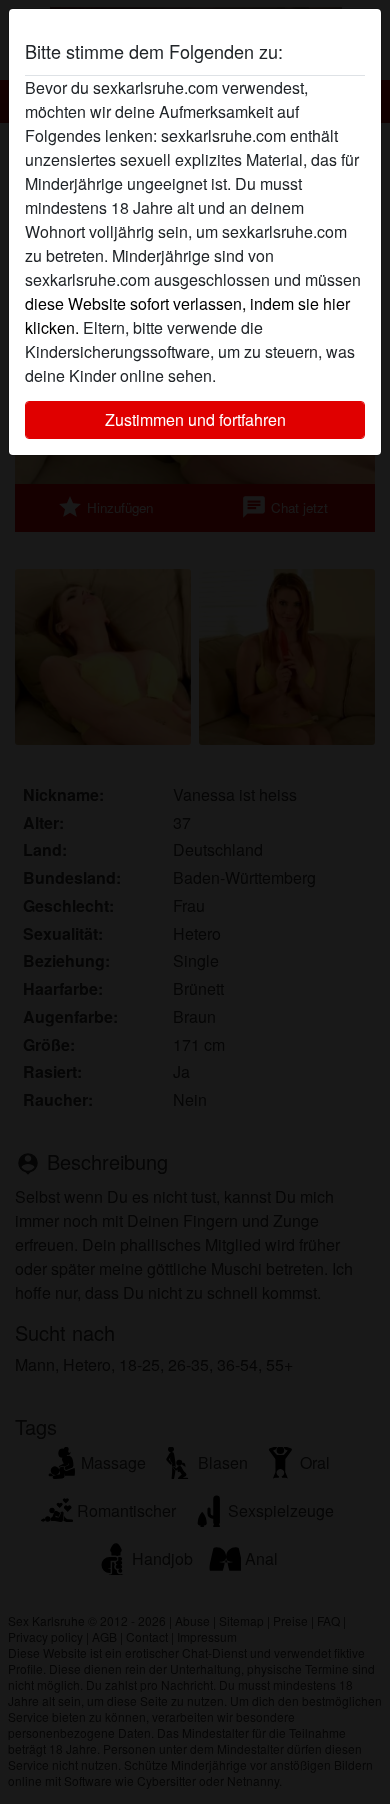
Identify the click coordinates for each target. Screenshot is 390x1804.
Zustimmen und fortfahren (195, 419)
